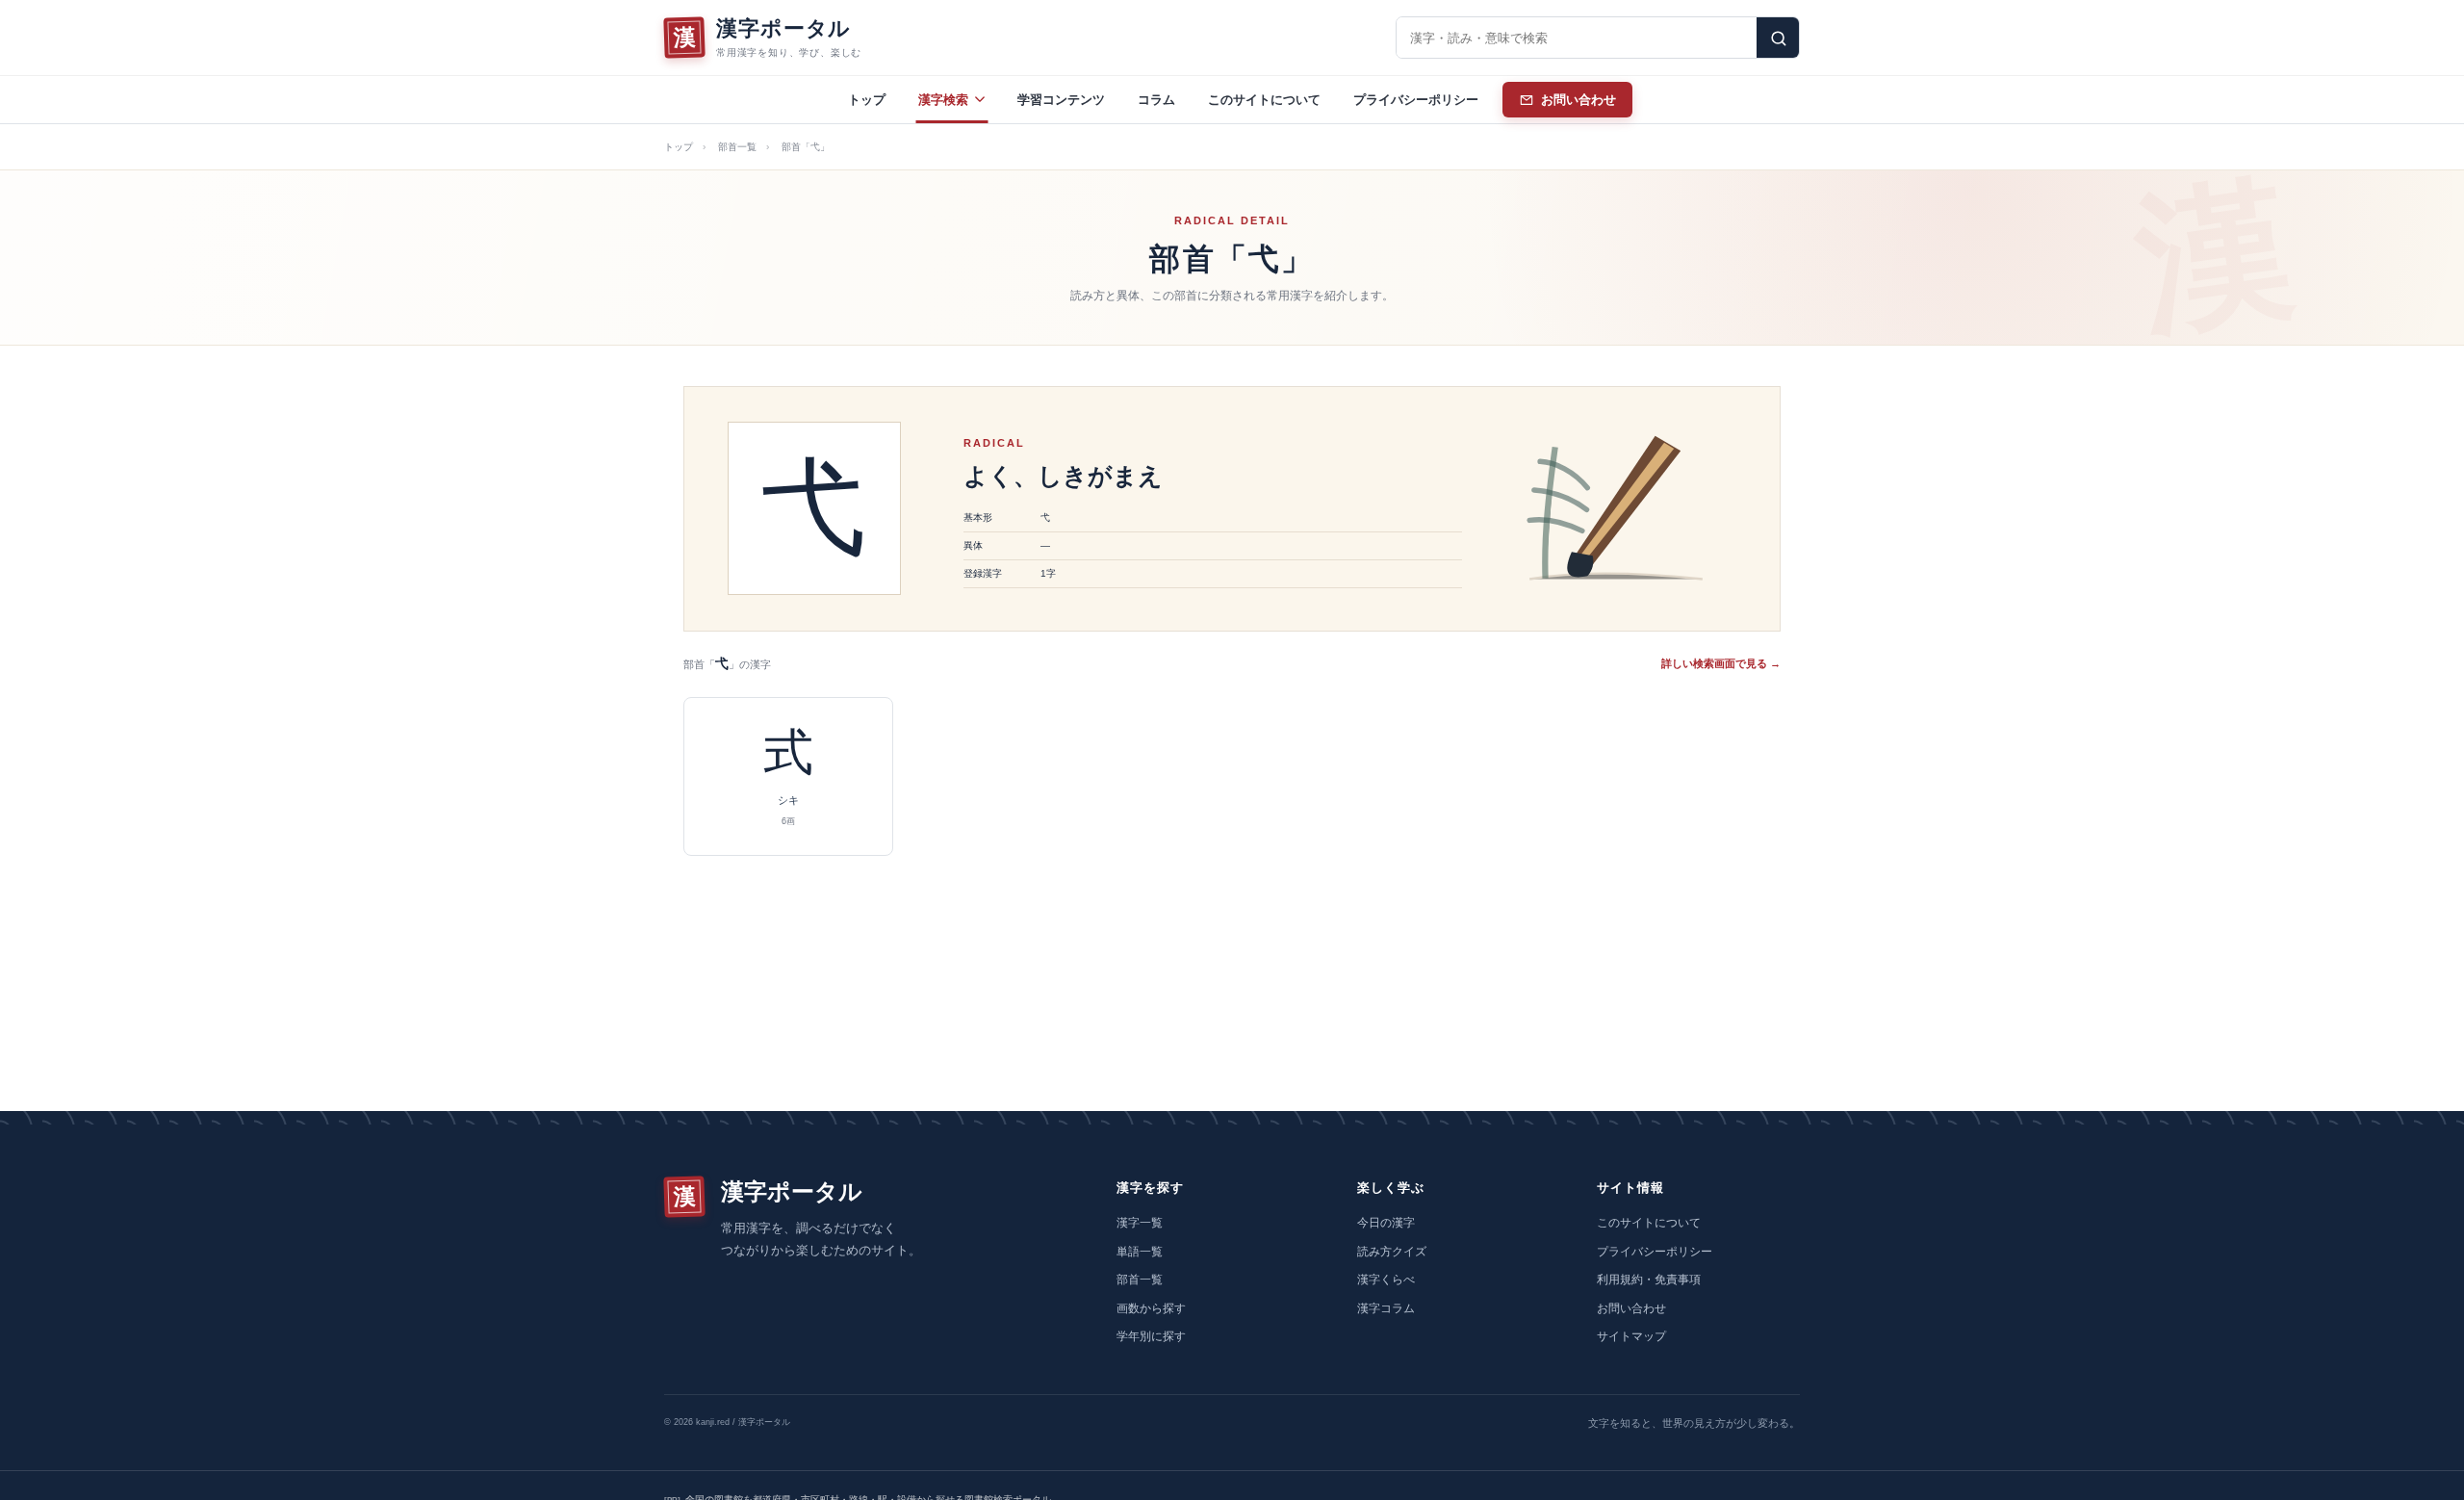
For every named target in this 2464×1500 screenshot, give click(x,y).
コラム (1156, 100)
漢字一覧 (1140, 1223)
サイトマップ (1631, 1336)
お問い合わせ (1631, 1308)
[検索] (1778, 38)
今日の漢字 (1386, 1223)
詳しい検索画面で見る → (1721, 663)
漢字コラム (1386, 1308)
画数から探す (1151, 1308)
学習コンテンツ (1061, 100)
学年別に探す (1151, 1336)
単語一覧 (1140, 1252)
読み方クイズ (1392, 1252)
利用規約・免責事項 (1649, 1280)
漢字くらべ (1386, 1280)
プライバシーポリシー (1416, 100)
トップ (867, 100)
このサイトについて (1264, 100)
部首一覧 (737, 147)
